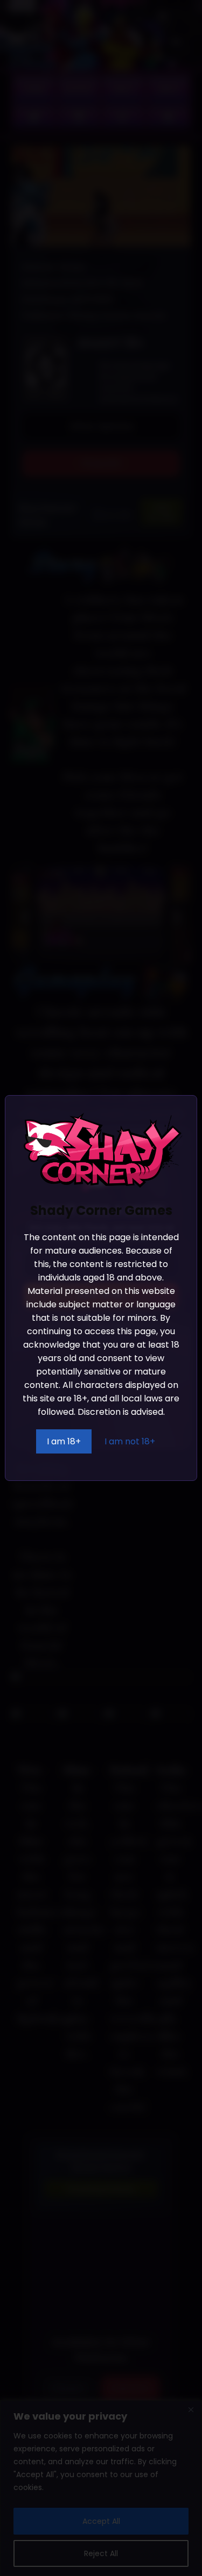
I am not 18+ (130, 1441)
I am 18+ (64, 1441)
